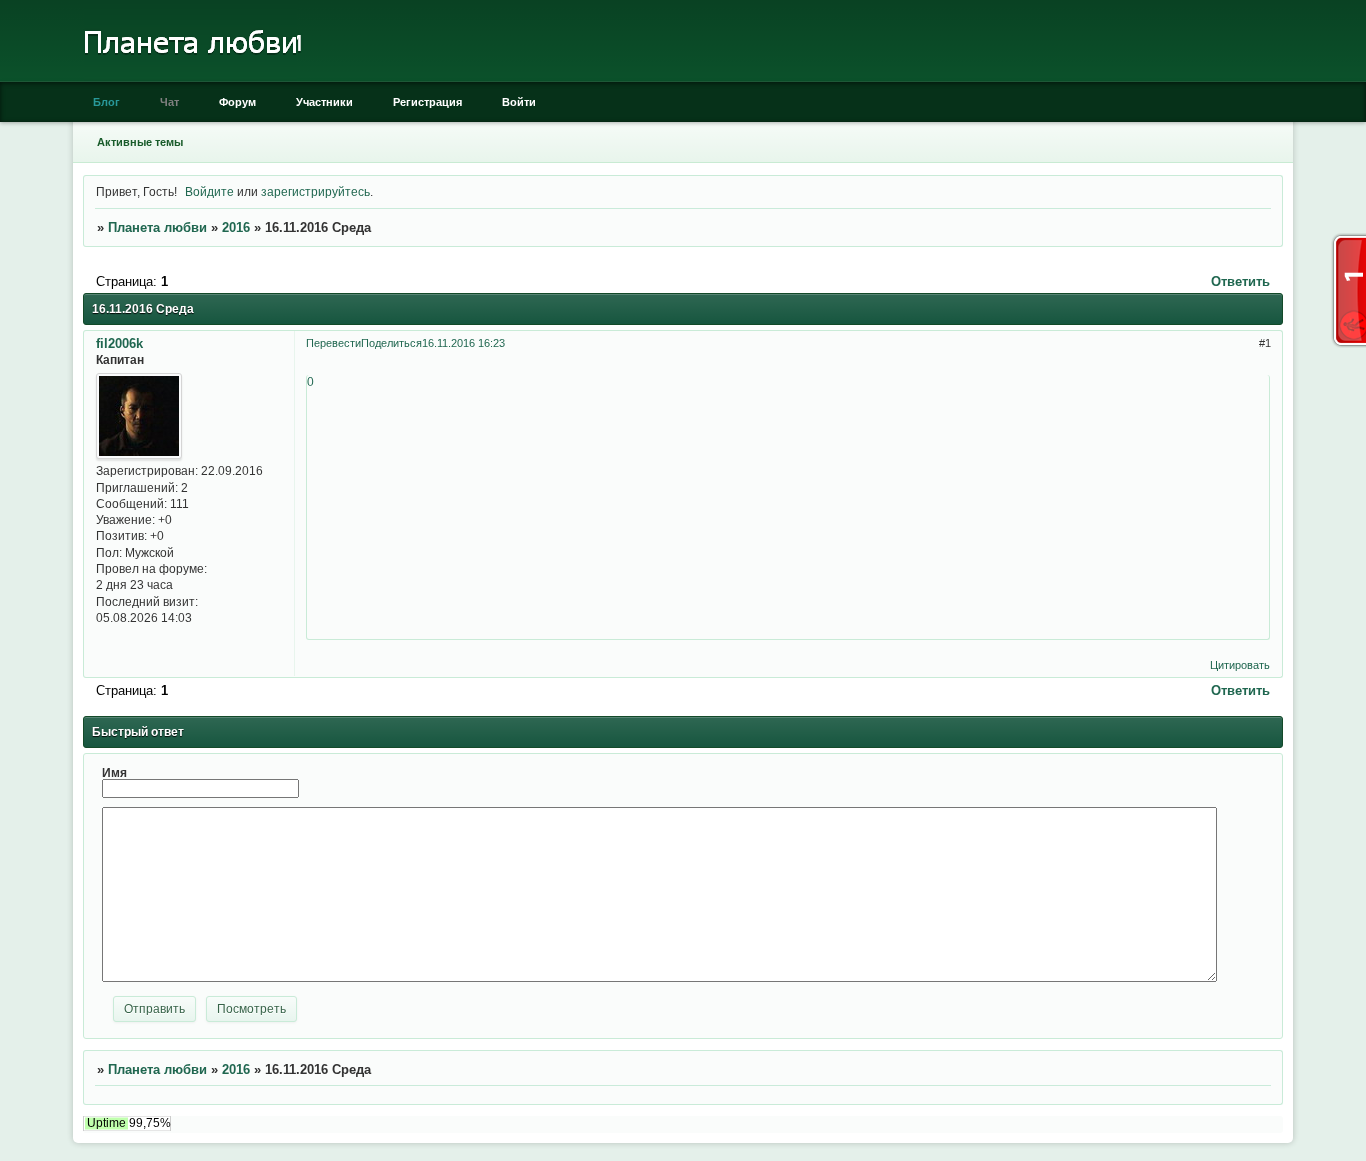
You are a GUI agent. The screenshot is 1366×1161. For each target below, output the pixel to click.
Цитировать (1240, 665)
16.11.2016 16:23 (463, 343)
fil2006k (119, 343)
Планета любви (157, 227)
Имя (114, 772)
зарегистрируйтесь (315, 191)
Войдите (209, 191)
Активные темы (140, 142)
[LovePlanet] (190, 77)
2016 (236, 227)
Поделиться (391, 343)
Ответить (1240, 281)
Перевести (333, 343)
